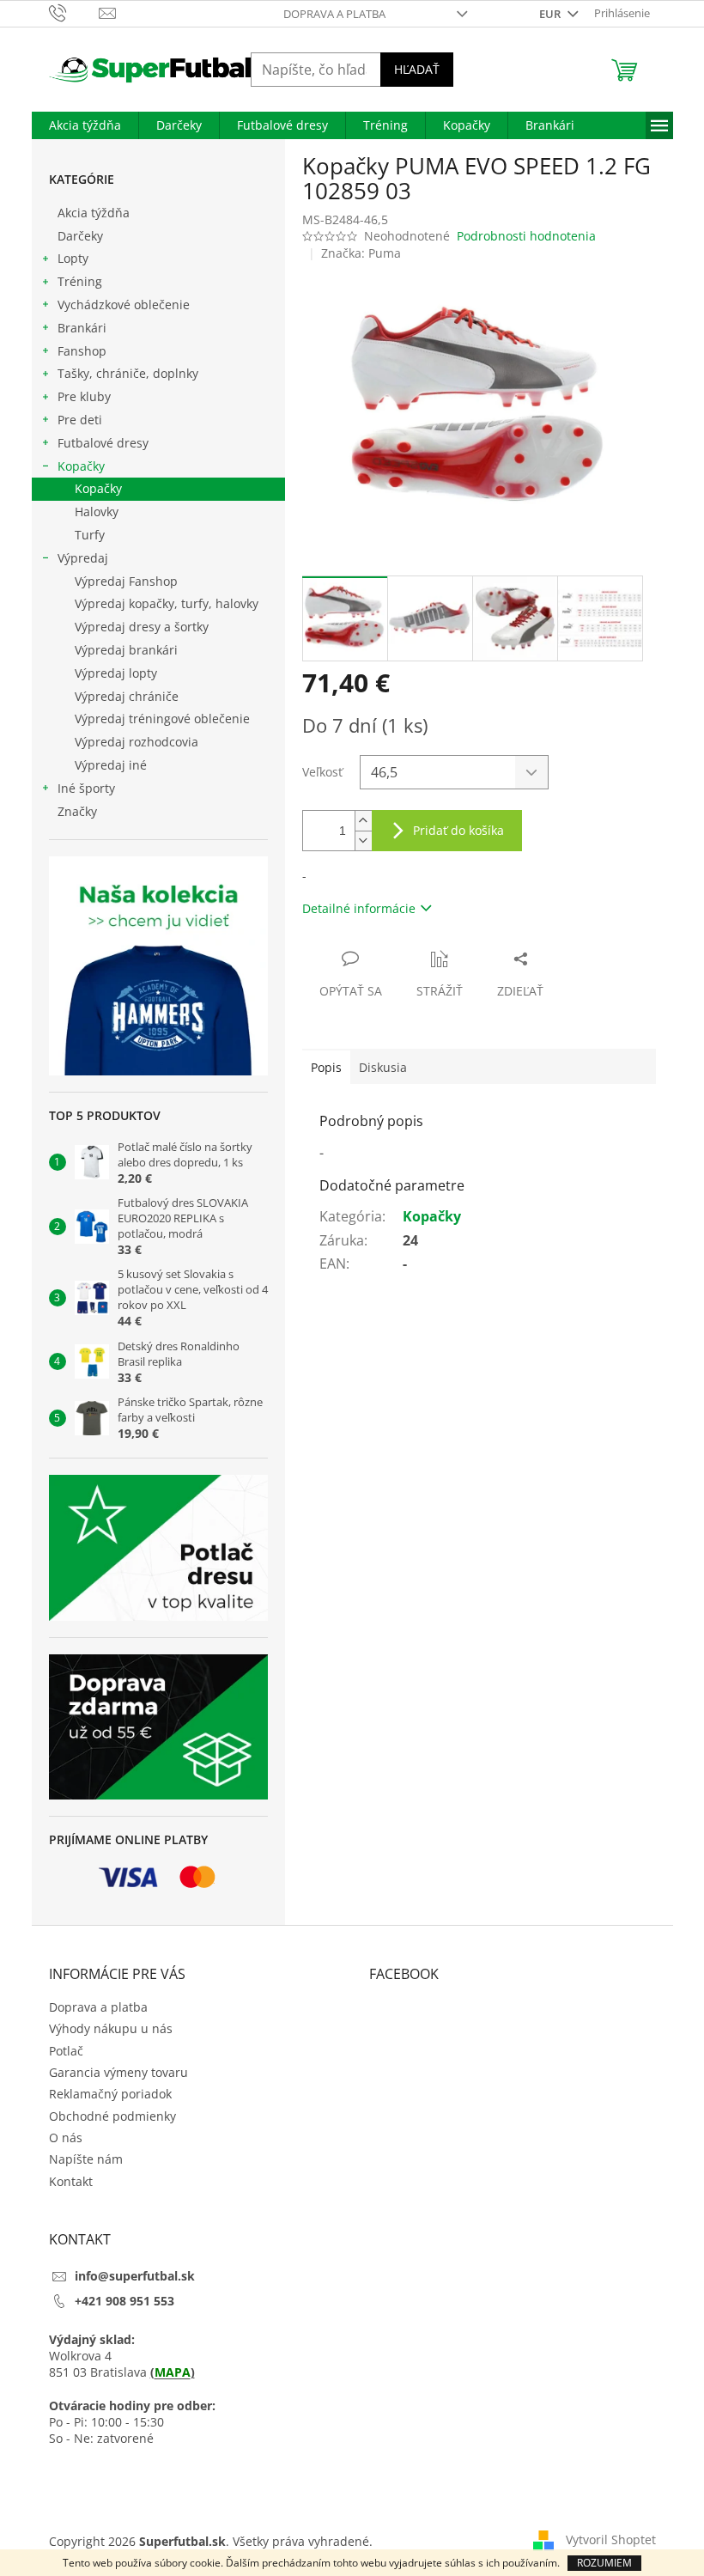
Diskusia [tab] (383, 1067)
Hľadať (417, 69)
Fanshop (82, 351)
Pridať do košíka (458, 830)
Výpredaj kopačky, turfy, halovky (167, 603)
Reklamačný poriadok (110, 2094)
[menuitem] (85, 125)
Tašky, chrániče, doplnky (128, 373)
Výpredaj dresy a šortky (142, 627)
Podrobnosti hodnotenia (526, 236)
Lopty (73, 258)
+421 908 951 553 (124, 2301)
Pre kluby (84, 396)
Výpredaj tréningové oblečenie (162, 719)
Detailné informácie (359, 908)
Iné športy (86, 788)
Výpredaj (83, 558)
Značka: (361, 253)
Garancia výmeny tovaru (118, 2072)
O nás (66, 2138)
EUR (551, 14)
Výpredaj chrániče (127, 696)
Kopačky (81, 466)
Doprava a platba (334, 14)
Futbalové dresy (103, 443)
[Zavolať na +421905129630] (74, 12)
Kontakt (71, 2181)
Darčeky (80, 236)
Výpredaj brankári (126, 650)
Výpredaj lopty (116, 673)
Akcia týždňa (94, 213)
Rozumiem (604, 2563)
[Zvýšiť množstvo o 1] (363, 821)
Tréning (80, 281)
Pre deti (80, 420)
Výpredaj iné (111, 765)
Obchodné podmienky (112, 2116)
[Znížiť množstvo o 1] (363, 840)
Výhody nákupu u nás (111, 2028)
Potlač (66, 2051)
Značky (77, 811)
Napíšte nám (86, 2159)
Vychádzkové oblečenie (124, 304)
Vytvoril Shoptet (611, 2539)
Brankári (82, 328)
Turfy (90, 535)
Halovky (97, 512)
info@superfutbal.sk (135, 2276)
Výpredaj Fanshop (126, 581)
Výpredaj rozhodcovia (137, 742)
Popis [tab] (326, 1067)
